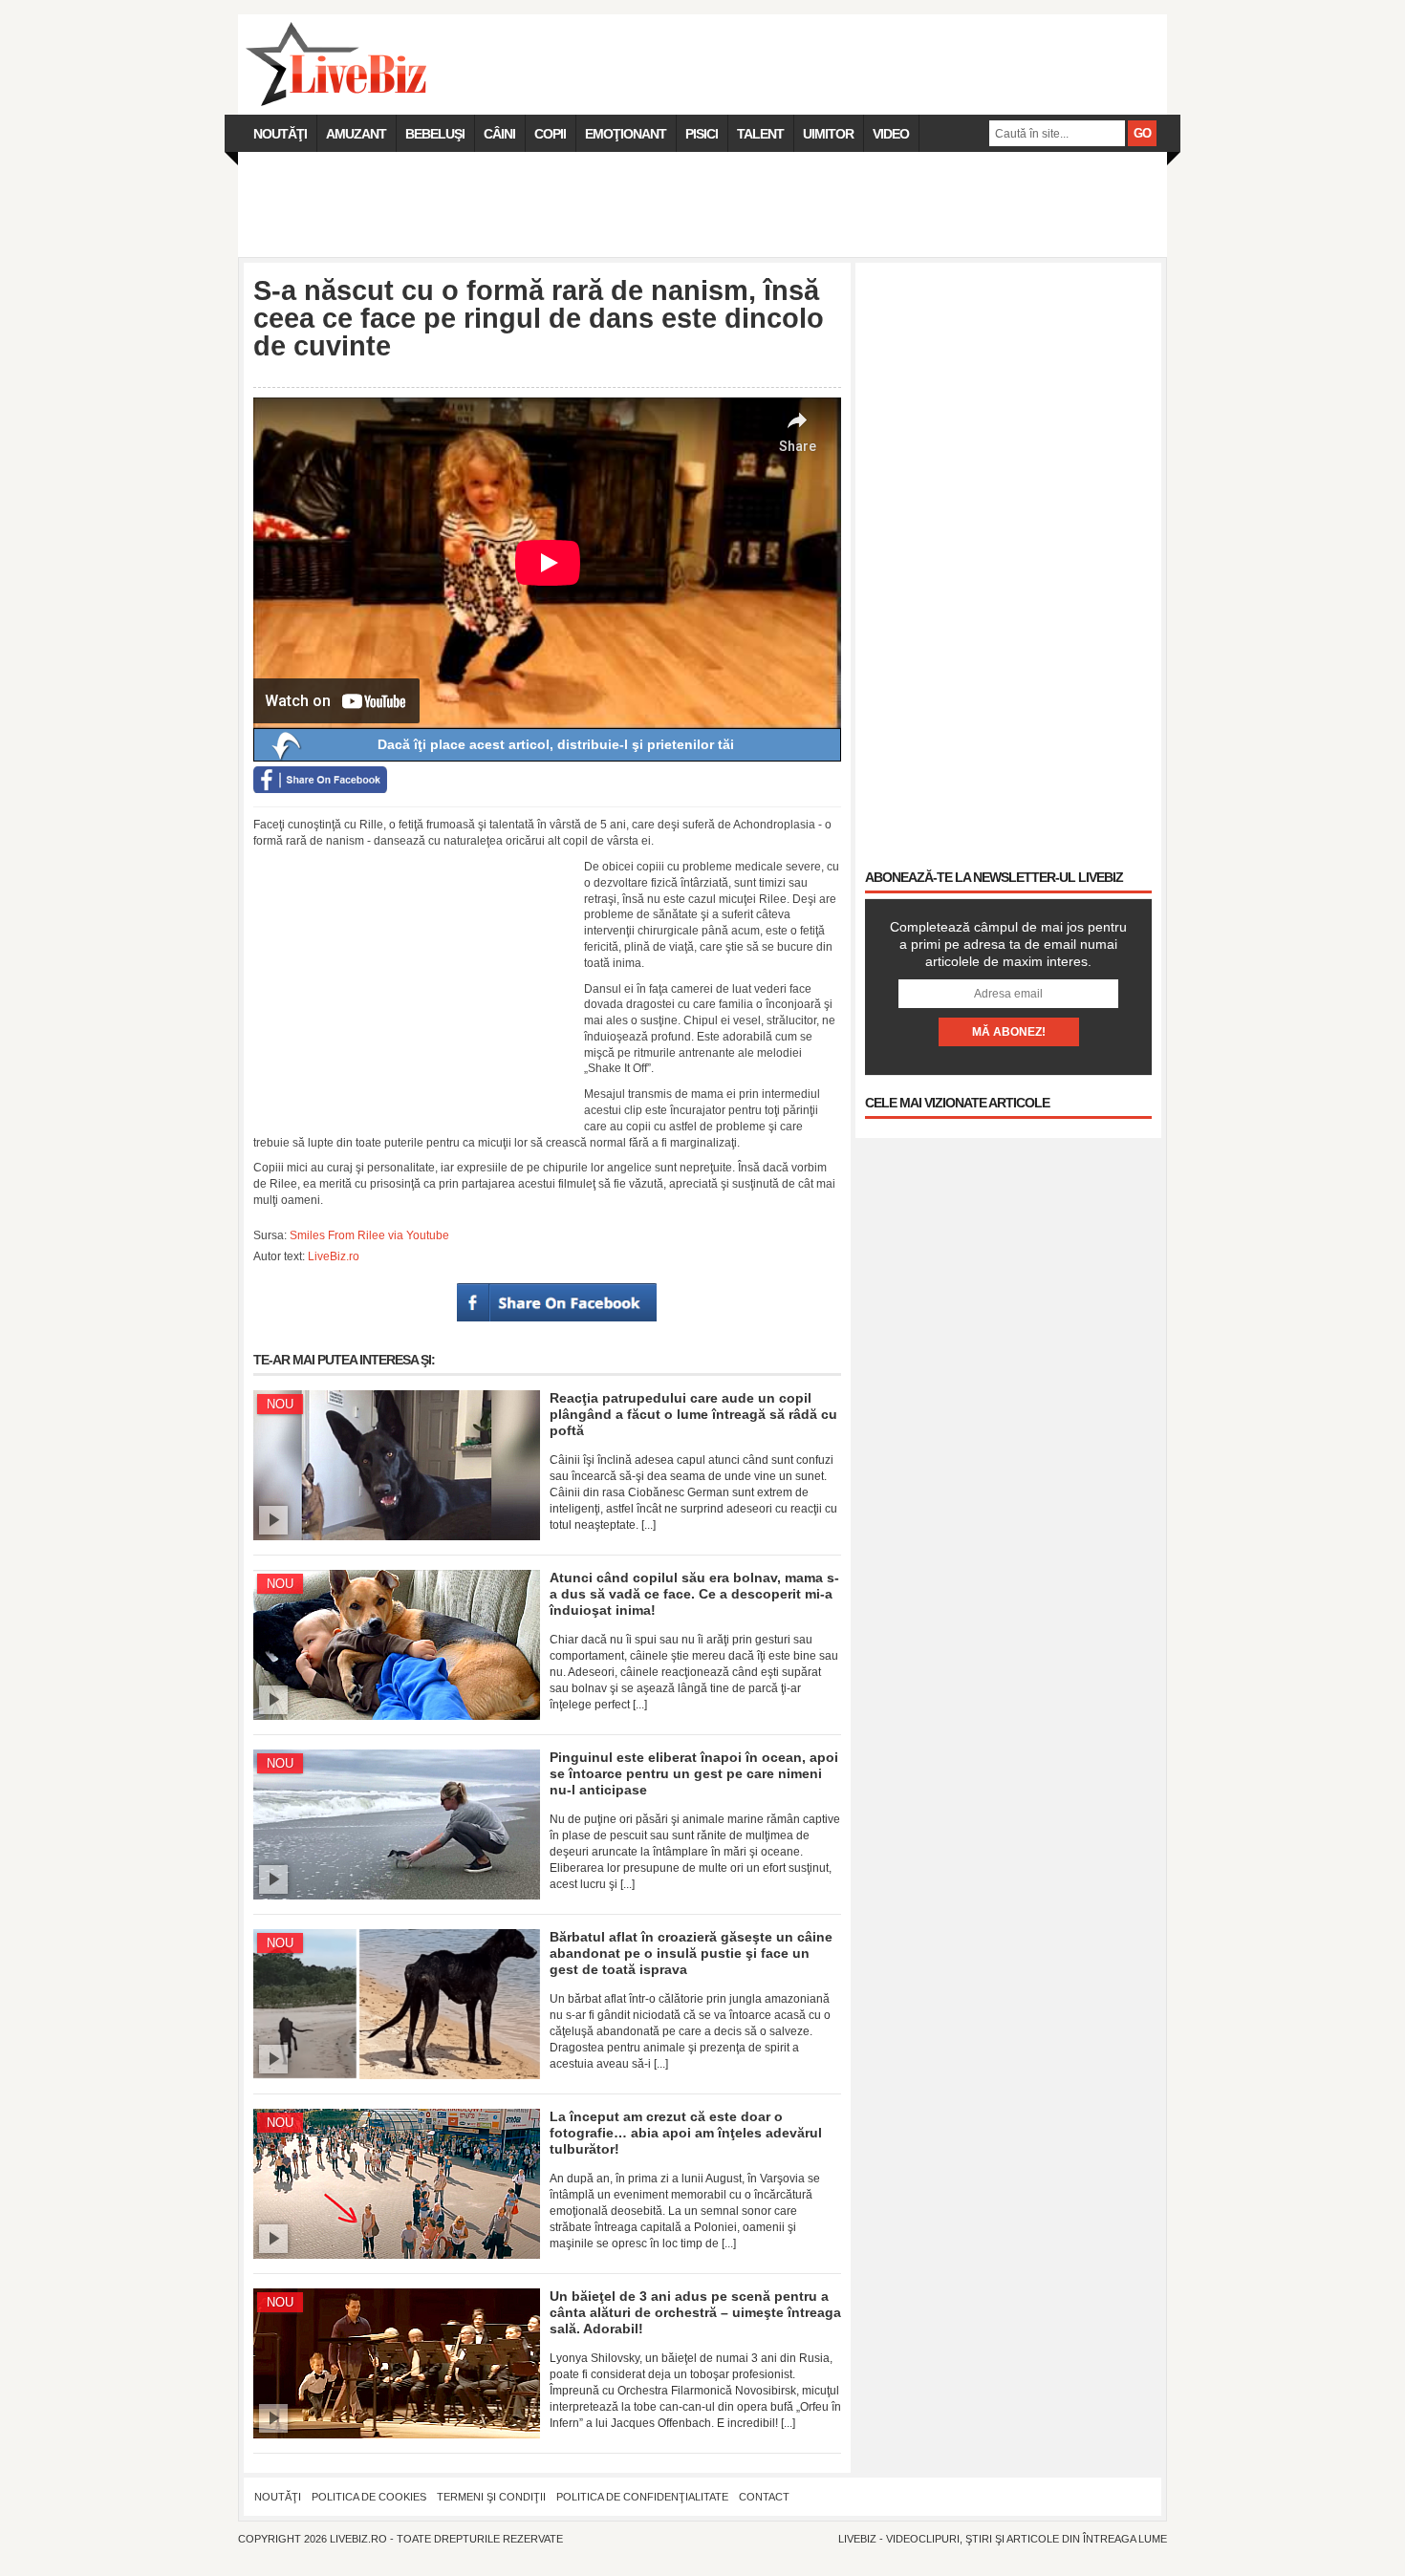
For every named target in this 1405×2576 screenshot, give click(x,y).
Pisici (702, 134)
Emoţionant (626, 134)
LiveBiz (857, 2539)
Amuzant (356, 134)
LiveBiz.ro (334, 1256)
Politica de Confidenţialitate (642, 2497)
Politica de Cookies (369, 2497)
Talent (760, 134)
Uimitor (828, 134)
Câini (499, 134)
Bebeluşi (435, 134)
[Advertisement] (702, 204)
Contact (764, 2497)
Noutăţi (280, 134)
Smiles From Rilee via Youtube (369, 1235)
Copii (550, 134)
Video (891, 134)
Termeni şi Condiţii (491, 2497)
